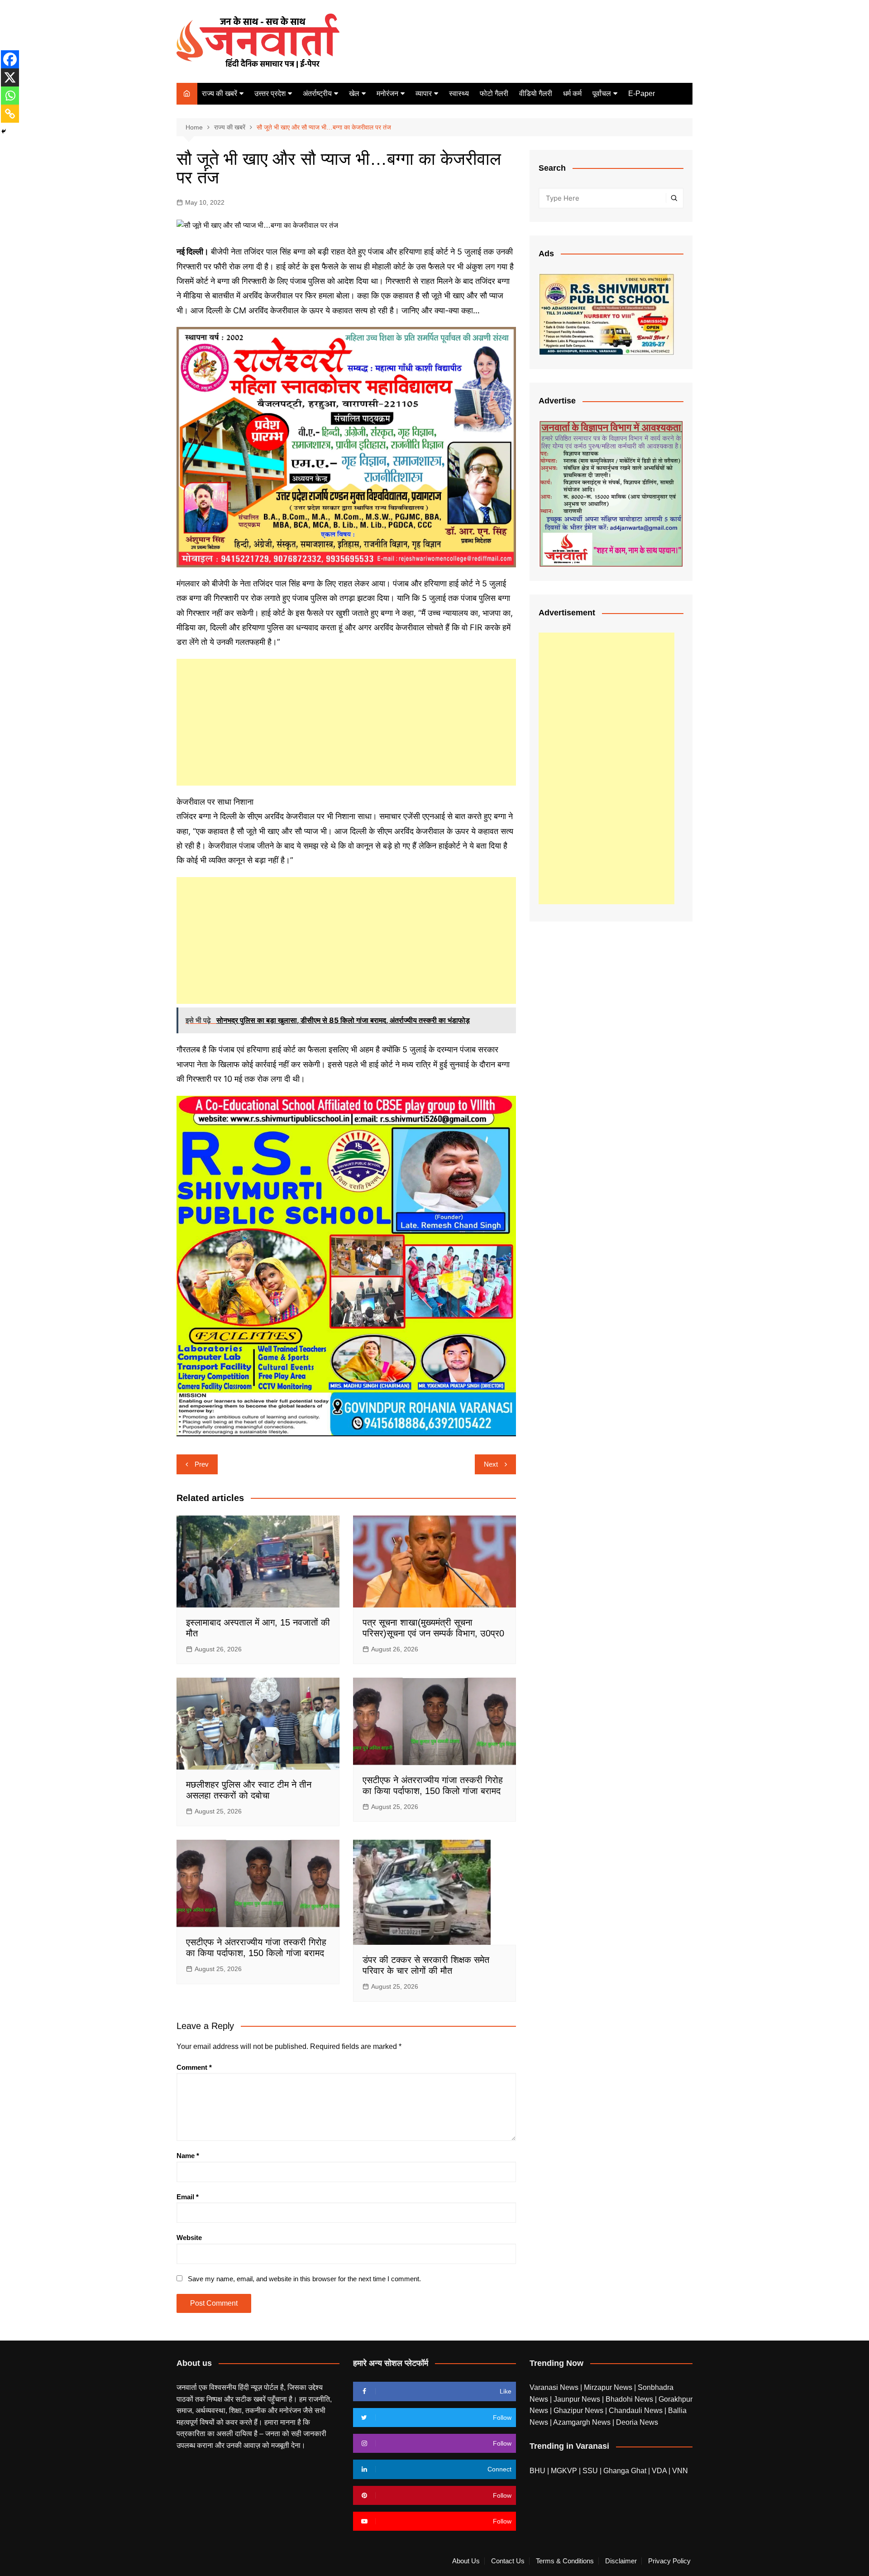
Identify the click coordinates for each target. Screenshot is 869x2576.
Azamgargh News (583, 2422)
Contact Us (508, 2561)
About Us (466, 2561)
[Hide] (4, 131)
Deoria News (637, 2422)
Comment (194, 2067)
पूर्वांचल (602, 94)
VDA (660, 2471)
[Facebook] (10, 59)
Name (188, 2156)
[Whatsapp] (10, 96)
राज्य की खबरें (220, 94)
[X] (10, 77)
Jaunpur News (578, 2399)
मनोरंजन (387, 94)
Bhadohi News (630, 2399)
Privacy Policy (669, 2561)
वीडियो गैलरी (536, 94)
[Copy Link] (10, 114)
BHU (537, 2471)
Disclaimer (621, 2561)
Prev (202, 1464)
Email (188, 2197)
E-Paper (642, 94)
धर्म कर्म (572, 94)
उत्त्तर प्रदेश (270, 94)
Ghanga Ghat (625, 2471)
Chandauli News (637, 2411)
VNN (680, 2471)
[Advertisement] (346, 722)
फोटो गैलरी (494, 94)
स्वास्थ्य (459, 94)
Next (491, 1464)
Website (189, 2238)
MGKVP (564, 2471)
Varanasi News (555, 2387)
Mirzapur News (609, 2387)
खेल (354, 94)
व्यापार (424, 94)
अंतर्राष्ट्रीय (317, 94)
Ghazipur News (579, 2411)
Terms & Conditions (565, 2561)
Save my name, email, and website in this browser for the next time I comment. (304, 2279)
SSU (591, 2471)
